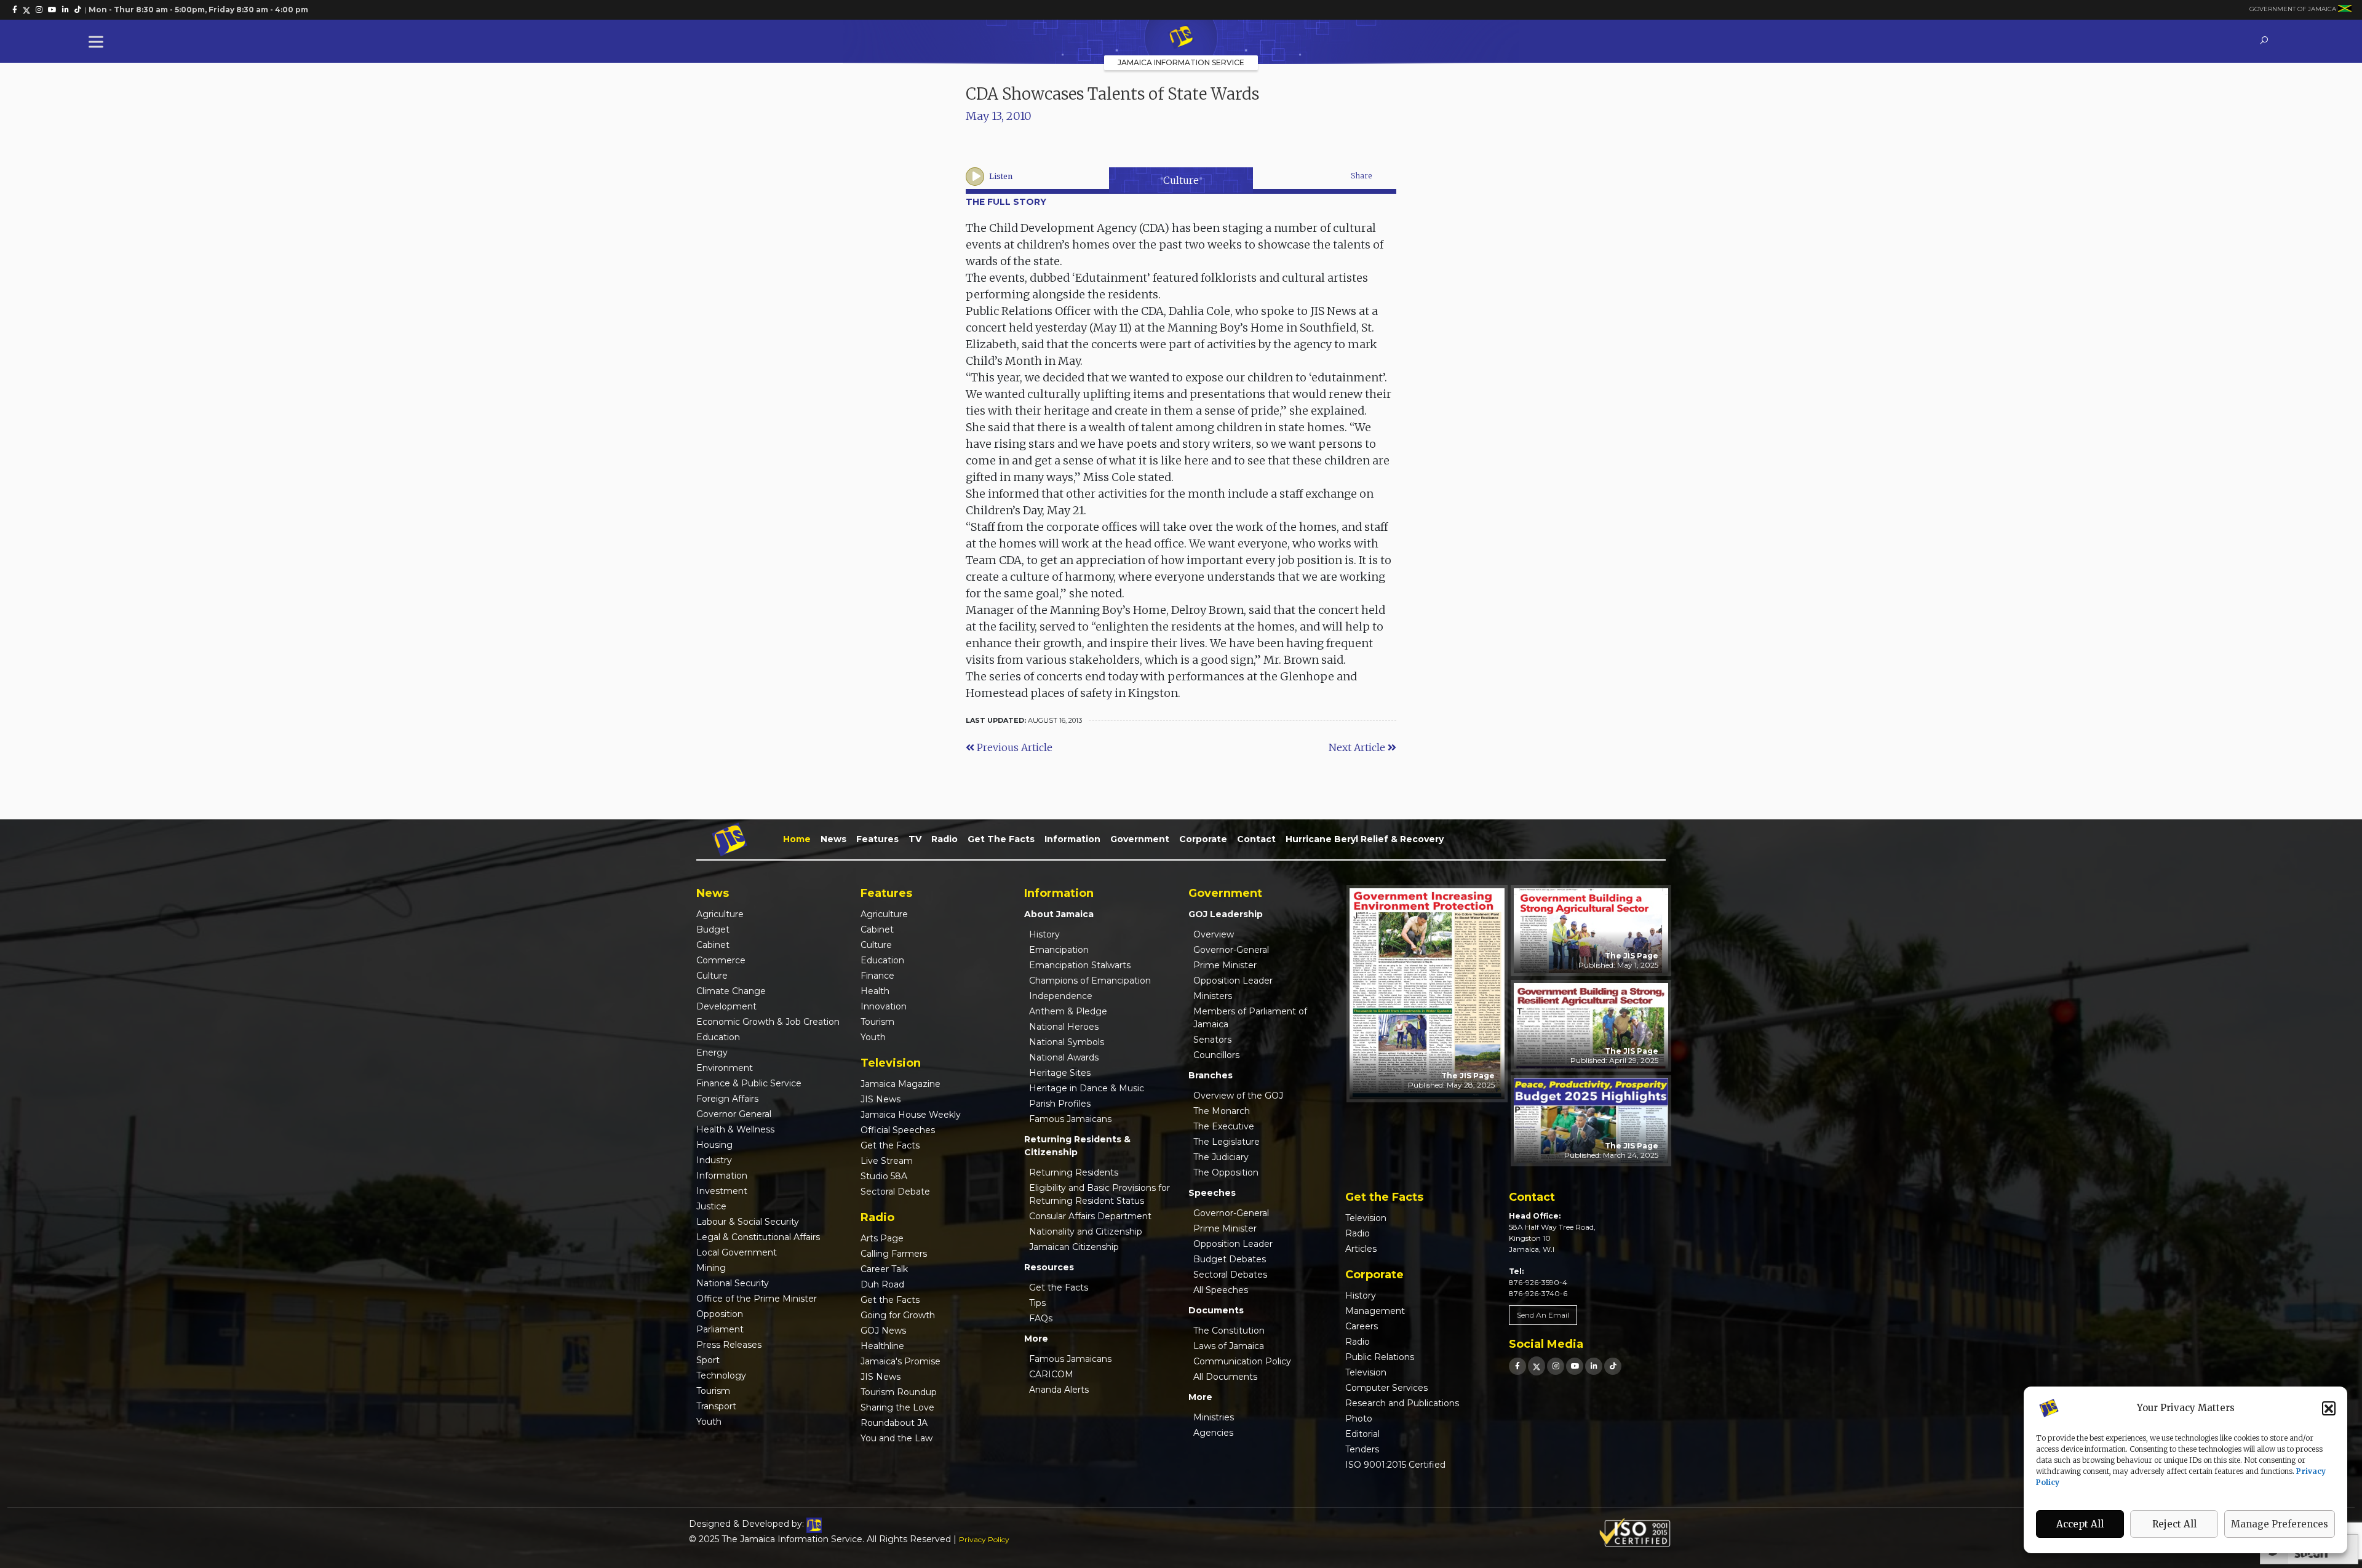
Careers (1362, 1326)
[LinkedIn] (1594, 1366)
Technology (721, 1375)
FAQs (1041, 1318)
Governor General (734, 1114)
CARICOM (1051, 1374)
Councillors (1216, 1055)
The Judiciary (1221, 1157)
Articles (1361, 1249)
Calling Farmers (894, 1254)
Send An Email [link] (1543, 1315)
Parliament (720, 1329)
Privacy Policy (984, 1539)
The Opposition (1226, 1172)
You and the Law (897, 1438)
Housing (714, 1145)
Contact (1256, 839)
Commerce (721, 960)
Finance (877, 976)
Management (1375, 1311)
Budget (713, 929)
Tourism (713, 1391)
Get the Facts (1001, 839)
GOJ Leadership (1226, 914)
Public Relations (1380, 1357)
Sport (708, 1360)
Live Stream (887, 1161)
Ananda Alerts (1059, 1390)
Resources (1049, 1267)
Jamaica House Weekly (911, 1115)
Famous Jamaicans (1070, 1119)
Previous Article (1013, 747)
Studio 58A (884, 1176)
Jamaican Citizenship (1074, 1247)
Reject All (2174, 1524)
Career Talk (884, 1269)
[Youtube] (1575, 1366)
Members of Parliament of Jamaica (1250, 1018)
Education (718, 1037)
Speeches (1212, 1193)
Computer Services (1386, 1388)
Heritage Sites (1060, 1073)
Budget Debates (1230, 1259)
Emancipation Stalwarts (1080, 965)
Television (1366, 1218)
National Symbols (1067, 1042)
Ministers (1213, 996)
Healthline (882, 1346)
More (1036, 1339)
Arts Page (882, 1238)
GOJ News (883, 1331)
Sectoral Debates (1230, 1275)
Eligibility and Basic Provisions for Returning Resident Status (1099, 1194)
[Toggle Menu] (98, 42)
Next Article (1358, 747)
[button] (2329, 1408)
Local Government (737, 1252)
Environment (725, 1068)
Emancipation (1059, 950)
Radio (944, 839)
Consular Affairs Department (1090, 1216)
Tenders (1362, 1449)
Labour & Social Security (748, 1222)
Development (726, 1006)
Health (875, 991)
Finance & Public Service (749, 1083)
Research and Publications (1402, 1403)
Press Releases (729, 1345)
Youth (709, 1422)
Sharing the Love (897, 1407)
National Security (733, 1283)
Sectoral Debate (895, 1192)
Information (1072, 839)
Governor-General (1231, 950)
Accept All (2080, 1524)
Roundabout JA (894, 1423)
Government (1140, 839)
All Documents (1225, 1377)
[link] (15, 10)
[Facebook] (1517, 1366)
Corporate (1203, 839)
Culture (1181, 180)
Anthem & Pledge (1068, 1011)
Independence (1061, 996)
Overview (1214, 934)
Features (877, 839)
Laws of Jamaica (1229, 1346)
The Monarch (1222, 1111)
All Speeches (1221, 1290)
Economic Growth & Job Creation (768, 1022)
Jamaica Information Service (1181, 62)
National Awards (1064, 1057)
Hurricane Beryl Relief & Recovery (1365, 839)
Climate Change (731, 991)
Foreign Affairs (727, 1099)
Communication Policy (1242, 1361)
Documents (1216, 1310)
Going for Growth (898, 1315)
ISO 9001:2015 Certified (1395, 1465)
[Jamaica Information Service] (1181, 38)
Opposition (720, 1314)
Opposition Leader (1233, 981)
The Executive (1224, 1126)
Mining (711, 1268)
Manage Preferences (2280, 1524)
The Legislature (1227, 1142)
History (1044, 934)
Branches (1211, 1075)
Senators (1212, 1040)
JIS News (881, 1099)
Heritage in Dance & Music (1087, 1088)
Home (797, 839)
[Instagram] (1556, 1366)
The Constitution (1229, 1331)
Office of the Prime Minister (757, 1299)
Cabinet (713, 945)
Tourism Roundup (899, 1392)
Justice (711, 1206)
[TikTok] (1613, 1366)
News (833, 839)
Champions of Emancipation (1090, 981)
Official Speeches (898, 1130)
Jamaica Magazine (901, 1084)
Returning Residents (1074, 1172)
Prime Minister (1225, 965)
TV (915, 839)
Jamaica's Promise (901, 1361)
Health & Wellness (735, 1129)
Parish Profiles (1060, 1104)
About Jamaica (1059, 914)
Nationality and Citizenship (1086, 1232)
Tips (1037, 1303)
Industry (714, 1160)
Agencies (1213, 1433)
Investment (722, 1191)
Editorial (1362, 1434)
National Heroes (1064, 1027)
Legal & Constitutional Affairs (758, 1237)
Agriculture (720, 914)
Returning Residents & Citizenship (1077, 1146)
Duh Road (882, 1284)
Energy (712, 1053)
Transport (716, 1406)
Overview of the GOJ (1238, 1096)
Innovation (884, 1006)
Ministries (1214, 1417)
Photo (1359, 1419)
